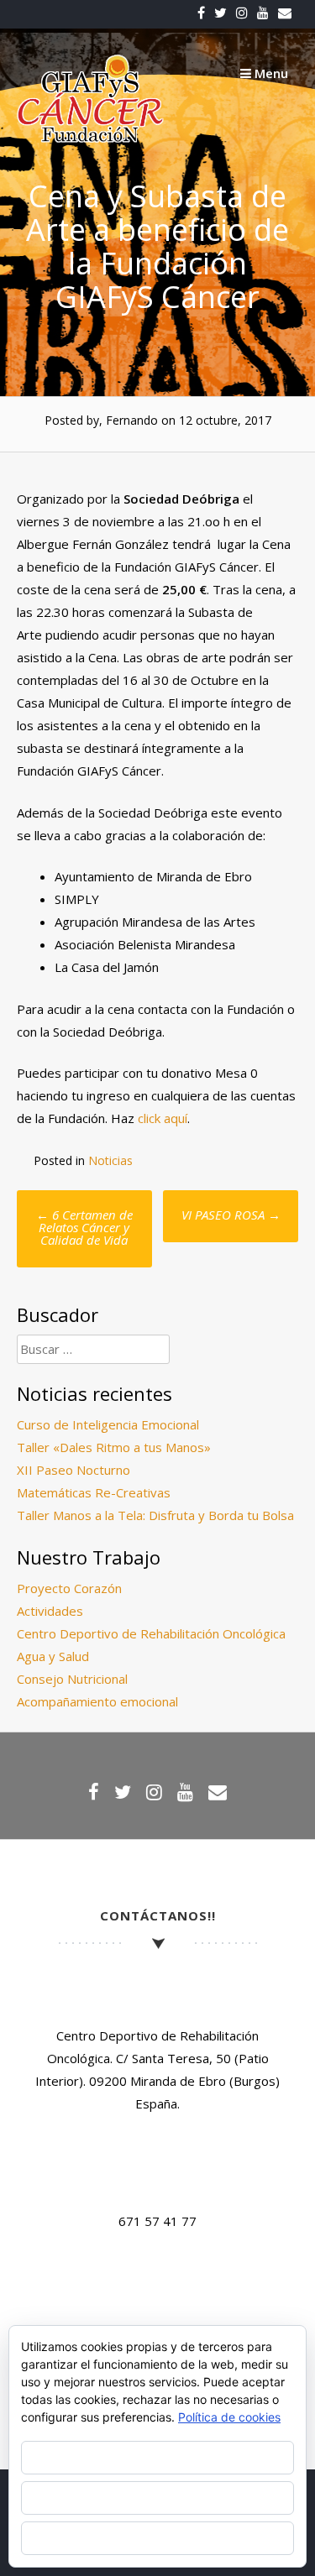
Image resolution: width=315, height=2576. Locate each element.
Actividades (50, 1611)
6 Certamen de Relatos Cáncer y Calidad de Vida (84, 1227)
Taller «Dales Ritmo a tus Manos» (114, 1447)
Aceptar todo (157, 2457)
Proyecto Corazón (69, 1588)
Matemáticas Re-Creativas (94, 1492)
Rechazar (158, 2498)
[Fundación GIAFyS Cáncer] (90, 138)
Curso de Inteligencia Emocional (108, 1424)
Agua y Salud (53, 1656)
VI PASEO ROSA (231, 1215)
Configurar (157, 2538)
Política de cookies (229, 2417)
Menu (270, 73)
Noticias (110, 1160)
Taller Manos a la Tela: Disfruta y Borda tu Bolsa (155, 1515)
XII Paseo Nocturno (73, 1470)
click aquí (163, 1118)
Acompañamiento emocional (97, 1701)
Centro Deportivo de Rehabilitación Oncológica (151, 1633)
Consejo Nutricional (72, 1679)
